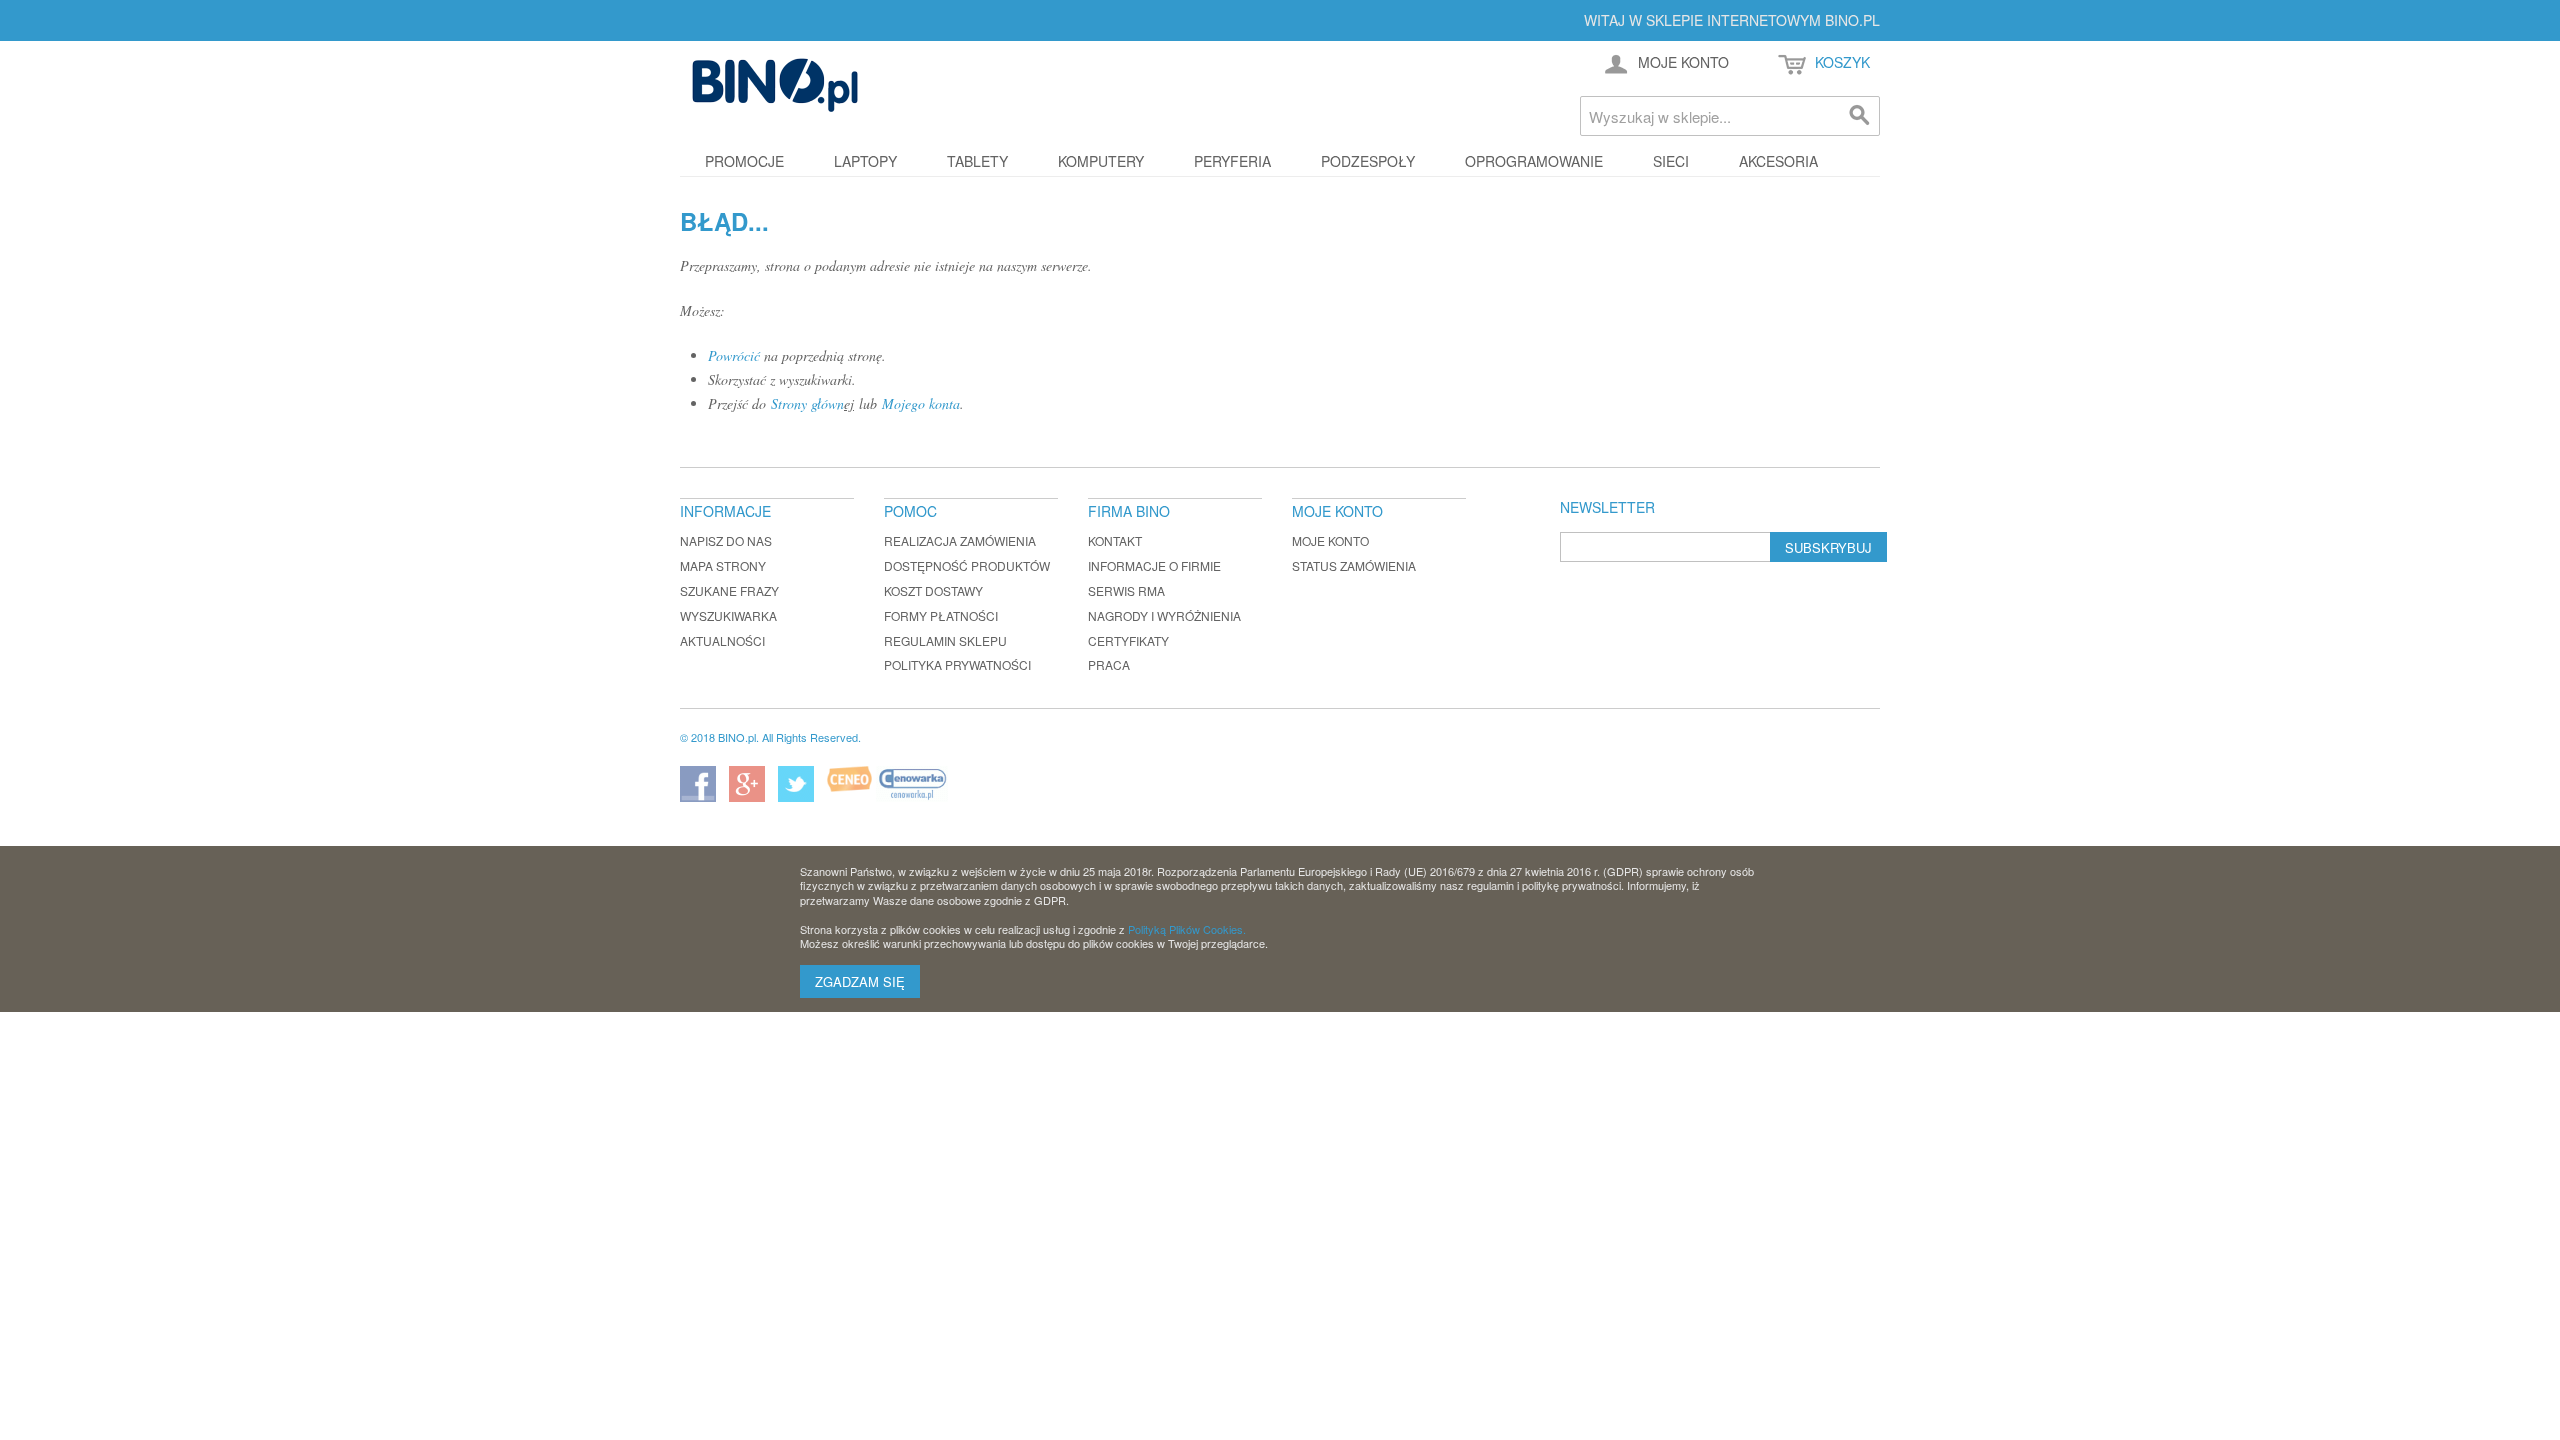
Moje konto (1330, 540)
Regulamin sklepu (945, 640)
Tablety (977, 161)
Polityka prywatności (957, 664)
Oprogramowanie (1534, 161)
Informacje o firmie (1154, 565)
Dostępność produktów (967, 565)
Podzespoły (1368, 161)
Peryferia (1232, 161)
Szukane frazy (729, 590)
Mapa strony (723, 565)
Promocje (744, 161)
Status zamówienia (1354, 565)
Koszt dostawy (933, 590)
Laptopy (865, 161)
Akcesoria (1778, 161)
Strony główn (807, 403)
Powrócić (734, 355)
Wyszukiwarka (728, 615)
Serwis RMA (1126, 590)
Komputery (1101, 161)
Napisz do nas (726, 540)
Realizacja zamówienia (960, 540)
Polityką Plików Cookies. (1187, 929)
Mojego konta (921, 403)
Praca (1109, 664)
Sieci (1671, 161)
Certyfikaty (1128, 640)
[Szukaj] (1860, 116)
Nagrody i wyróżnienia (1164, 615)
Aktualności (722, 640)
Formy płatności (941, 615)
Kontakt (1115, 540)
